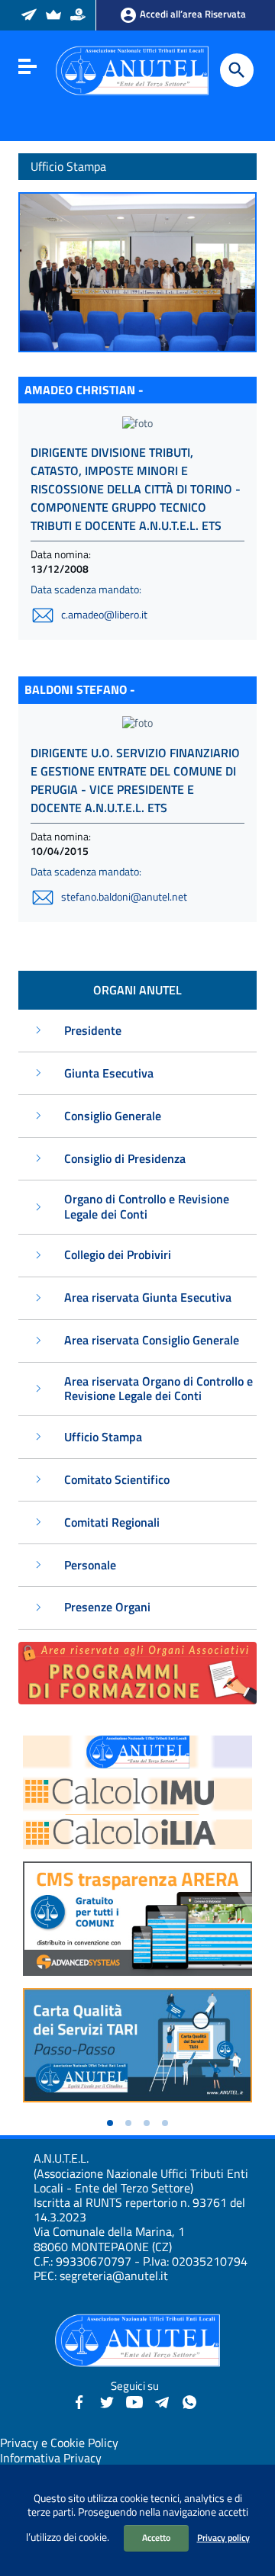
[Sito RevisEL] (55, 16)
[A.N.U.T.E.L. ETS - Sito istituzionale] (132, 69)
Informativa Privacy (51, 2458)
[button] (110, 2123)
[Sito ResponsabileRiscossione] (79, 16)
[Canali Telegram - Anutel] (162, 2401)
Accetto (156, 2537)
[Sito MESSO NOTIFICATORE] (30, 16)
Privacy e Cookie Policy (59, 2443)
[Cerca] (237, 70)
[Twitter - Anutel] (107, 2401)
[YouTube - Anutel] (134, 2401)
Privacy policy (223, 2537)
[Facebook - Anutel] (79, 2401)
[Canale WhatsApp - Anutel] (189, 2401)
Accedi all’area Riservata (192, 14)
